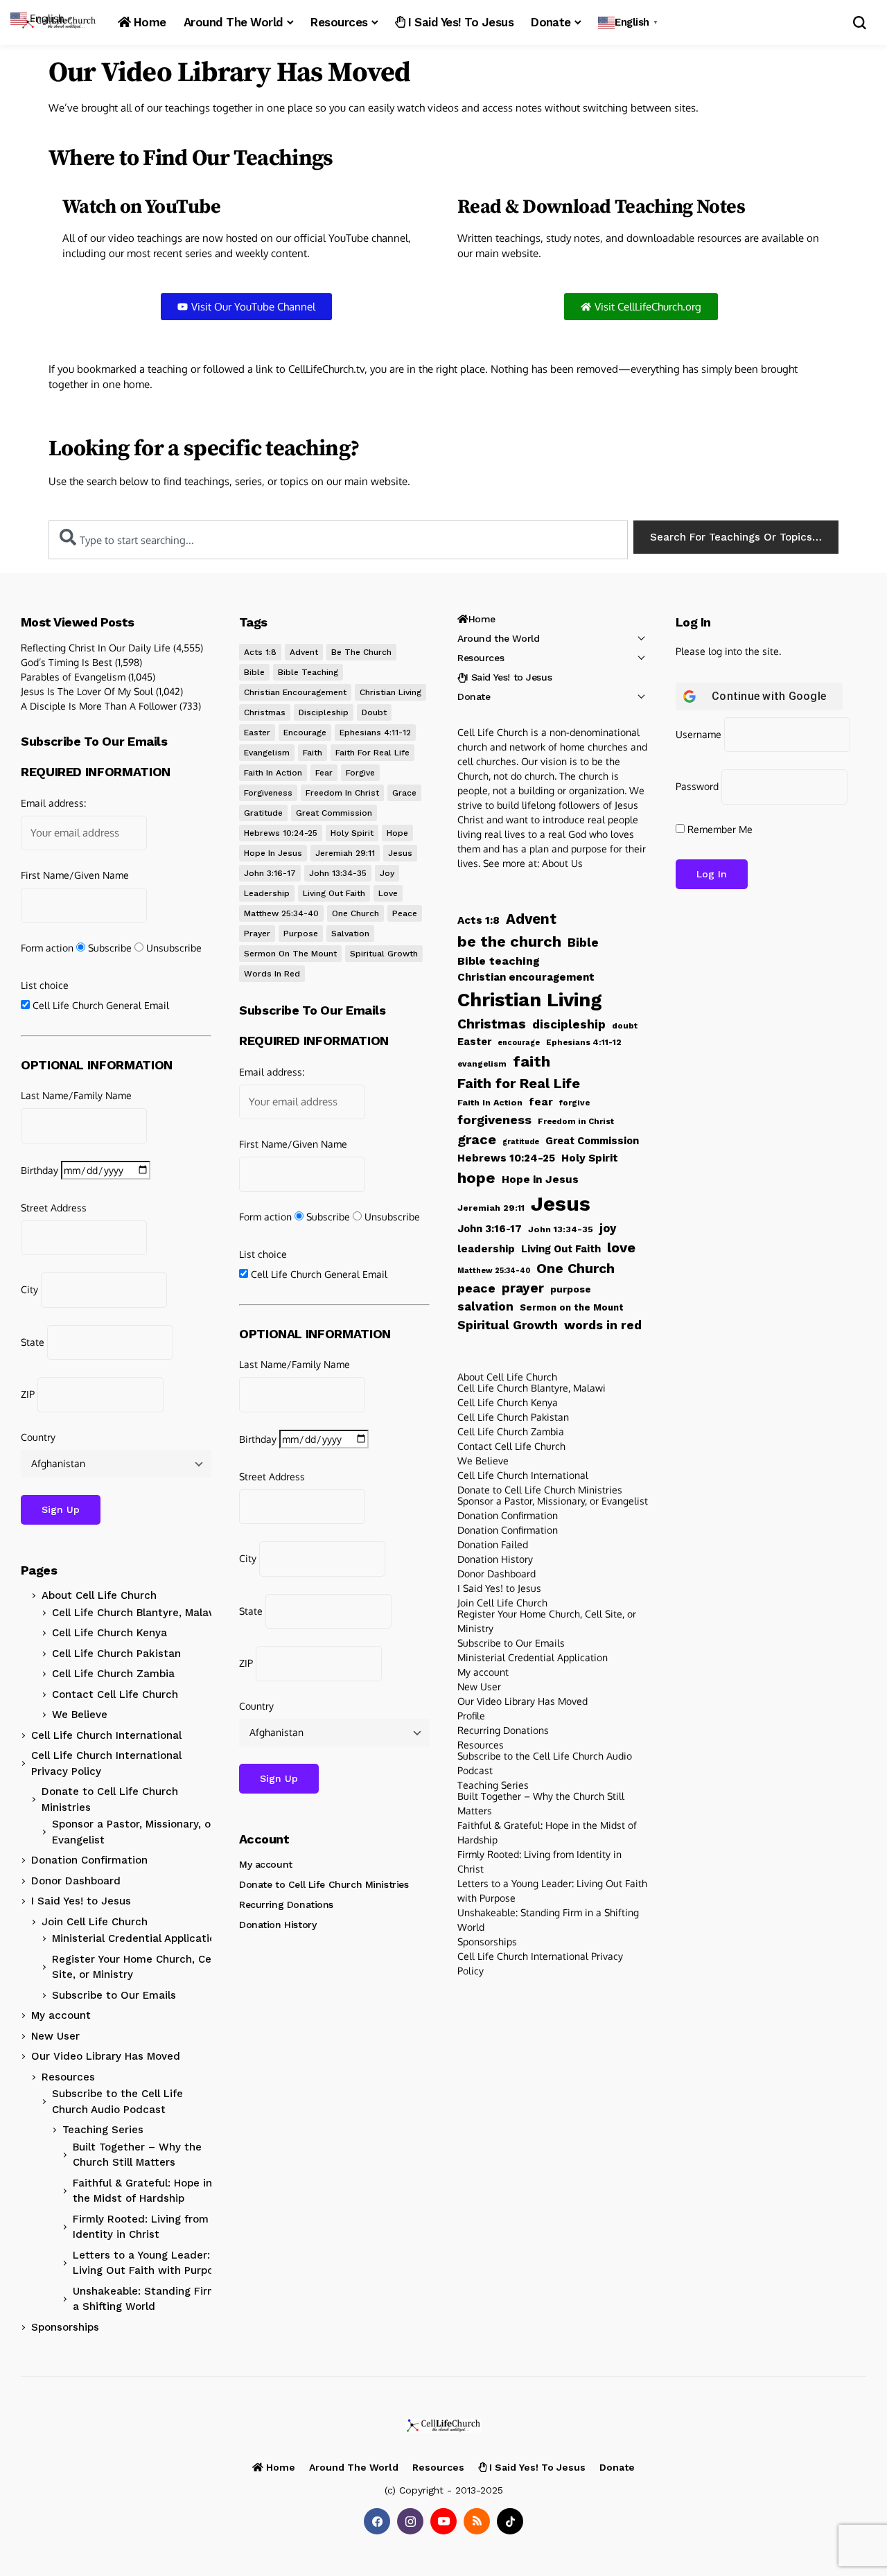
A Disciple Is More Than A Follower (99, 706)
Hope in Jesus (273, 853)
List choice (45, 985)
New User (55, 2036)
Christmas (265, 712)
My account (61, 2015)
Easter (257, 733)
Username (699, 734)
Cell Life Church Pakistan (116, 1654)
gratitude (263, 813)
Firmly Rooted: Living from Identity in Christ (141, 2227)
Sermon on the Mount (290, 954)
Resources (68, 2077)
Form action (47, 948)
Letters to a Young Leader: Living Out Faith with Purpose (149, 2263)
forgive (360, 773)
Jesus (400, 853)
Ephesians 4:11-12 (375, 733)
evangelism (267, 753)
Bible (254, 672)
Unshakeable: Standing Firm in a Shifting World (151, 2299)
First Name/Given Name (75, 875)
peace (405, 913)
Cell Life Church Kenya (109, 1633)
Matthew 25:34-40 (281, 913)
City (29, 1289)
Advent (304, 652)
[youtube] (443, 2521)
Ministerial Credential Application (137, 1938)
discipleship (324, 712)
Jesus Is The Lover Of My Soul (87, 691)
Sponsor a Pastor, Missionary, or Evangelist (133, 1832)
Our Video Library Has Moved (106, 2056)
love (388, 893)
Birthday (39, 1170)
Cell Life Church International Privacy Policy (106, 1763)
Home (482, 619)
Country (38, 1437)
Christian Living (390, 692)
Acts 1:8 (260, 652)
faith (313, 753)
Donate (474, 696)
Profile (471, 1716)
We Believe (80, 1715)
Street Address (54, 1208)
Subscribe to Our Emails (114, 1995)
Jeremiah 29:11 (345, 853)
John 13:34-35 (338, 873)
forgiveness (268, 793)
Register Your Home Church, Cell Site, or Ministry (134, 1967)
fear (324, 773)
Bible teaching (308, 672)
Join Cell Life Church (95, 1922)
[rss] (477, 2521)
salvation (350, 934)
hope (397, 833)
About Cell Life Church (99, 1595)
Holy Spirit (352, 833)
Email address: (53, 803)
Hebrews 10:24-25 (281, 833)
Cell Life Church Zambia (113, 1674)
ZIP (28, 1394)
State (33, 1342)
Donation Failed (493, 1544)
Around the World (498, 638)
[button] (630, 23)
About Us (562, 863)
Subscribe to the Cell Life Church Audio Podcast (117, 2102)
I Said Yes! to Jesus (81, 1901)
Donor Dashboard (76, 1881)
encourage (305, 733)
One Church (355, 913)
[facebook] (377, 2521)
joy (387, 873)
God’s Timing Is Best (67, 662)
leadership (267, 893)
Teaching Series (103, 2130)
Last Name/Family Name (76, 1095)
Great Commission (334, 813)
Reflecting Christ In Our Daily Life (96, 648)
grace (404, 793)
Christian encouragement (295, 692)
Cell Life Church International (106, 1735)
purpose (301, 934)
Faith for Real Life (372, 753)
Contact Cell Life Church (115, 1694)
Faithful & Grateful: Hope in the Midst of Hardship (142, 2191)
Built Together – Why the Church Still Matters (137, 2155)
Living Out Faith (334, 893)
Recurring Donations (286, 1904)
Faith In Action (273, 773)
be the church (361, 652)
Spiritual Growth (384, 954)
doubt (374, 712)
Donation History (278, 1925)
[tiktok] (510, 2521)
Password (697, 786)
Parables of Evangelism (73, 677)
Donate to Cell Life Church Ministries (110, 1799)
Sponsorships (65, 2327)
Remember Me (719, 829)
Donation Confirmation (89, 1860)
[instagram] (410, 2521)
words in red (272, 974)
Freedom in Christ (342, 793)
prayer (257, 934)
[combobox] (338, 540)
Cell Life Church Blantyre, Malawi (136, 1613)
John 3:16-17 (270, 873)
